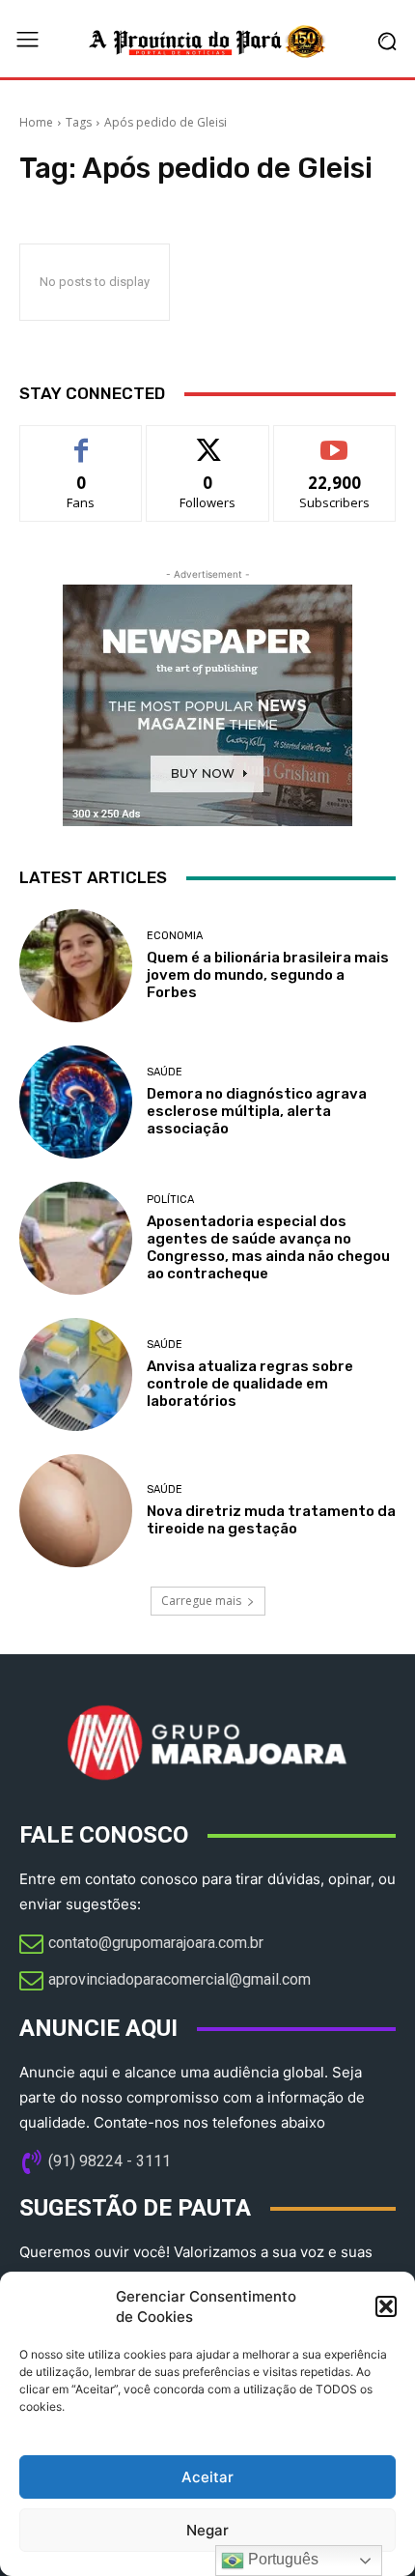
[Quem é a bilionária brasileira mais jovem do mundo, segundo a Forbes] (76, 966)
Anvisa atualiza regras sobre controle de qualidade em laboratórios (250, 1384)
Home (36, 122)
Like (82, 440)
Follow (208, 440)
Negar (207, 2530)
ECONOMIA (175, 936)
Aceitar (207, 2477)
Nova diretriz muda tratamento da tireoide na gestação (271, 1520)
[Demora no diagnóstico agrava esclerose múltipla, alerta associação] (76, 1102)
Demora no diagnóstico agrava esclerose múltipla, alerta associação (257, 1111)
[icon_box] (141, 1945)
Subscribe (335, 440)
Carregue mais (201, 1601)
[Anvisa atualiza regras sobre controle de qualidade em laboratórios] (76, 1374)
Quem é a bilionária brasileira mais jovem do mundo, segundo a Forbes (268, 975)
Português (281, 2559)
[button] (386, 2306)
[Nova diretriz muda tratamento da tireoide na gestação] (76, 1511)
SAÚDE (165, 1072)
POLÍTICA (170, 1200)
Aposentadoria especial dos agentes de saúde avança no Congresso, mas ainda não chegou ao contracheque (268, 1247)
